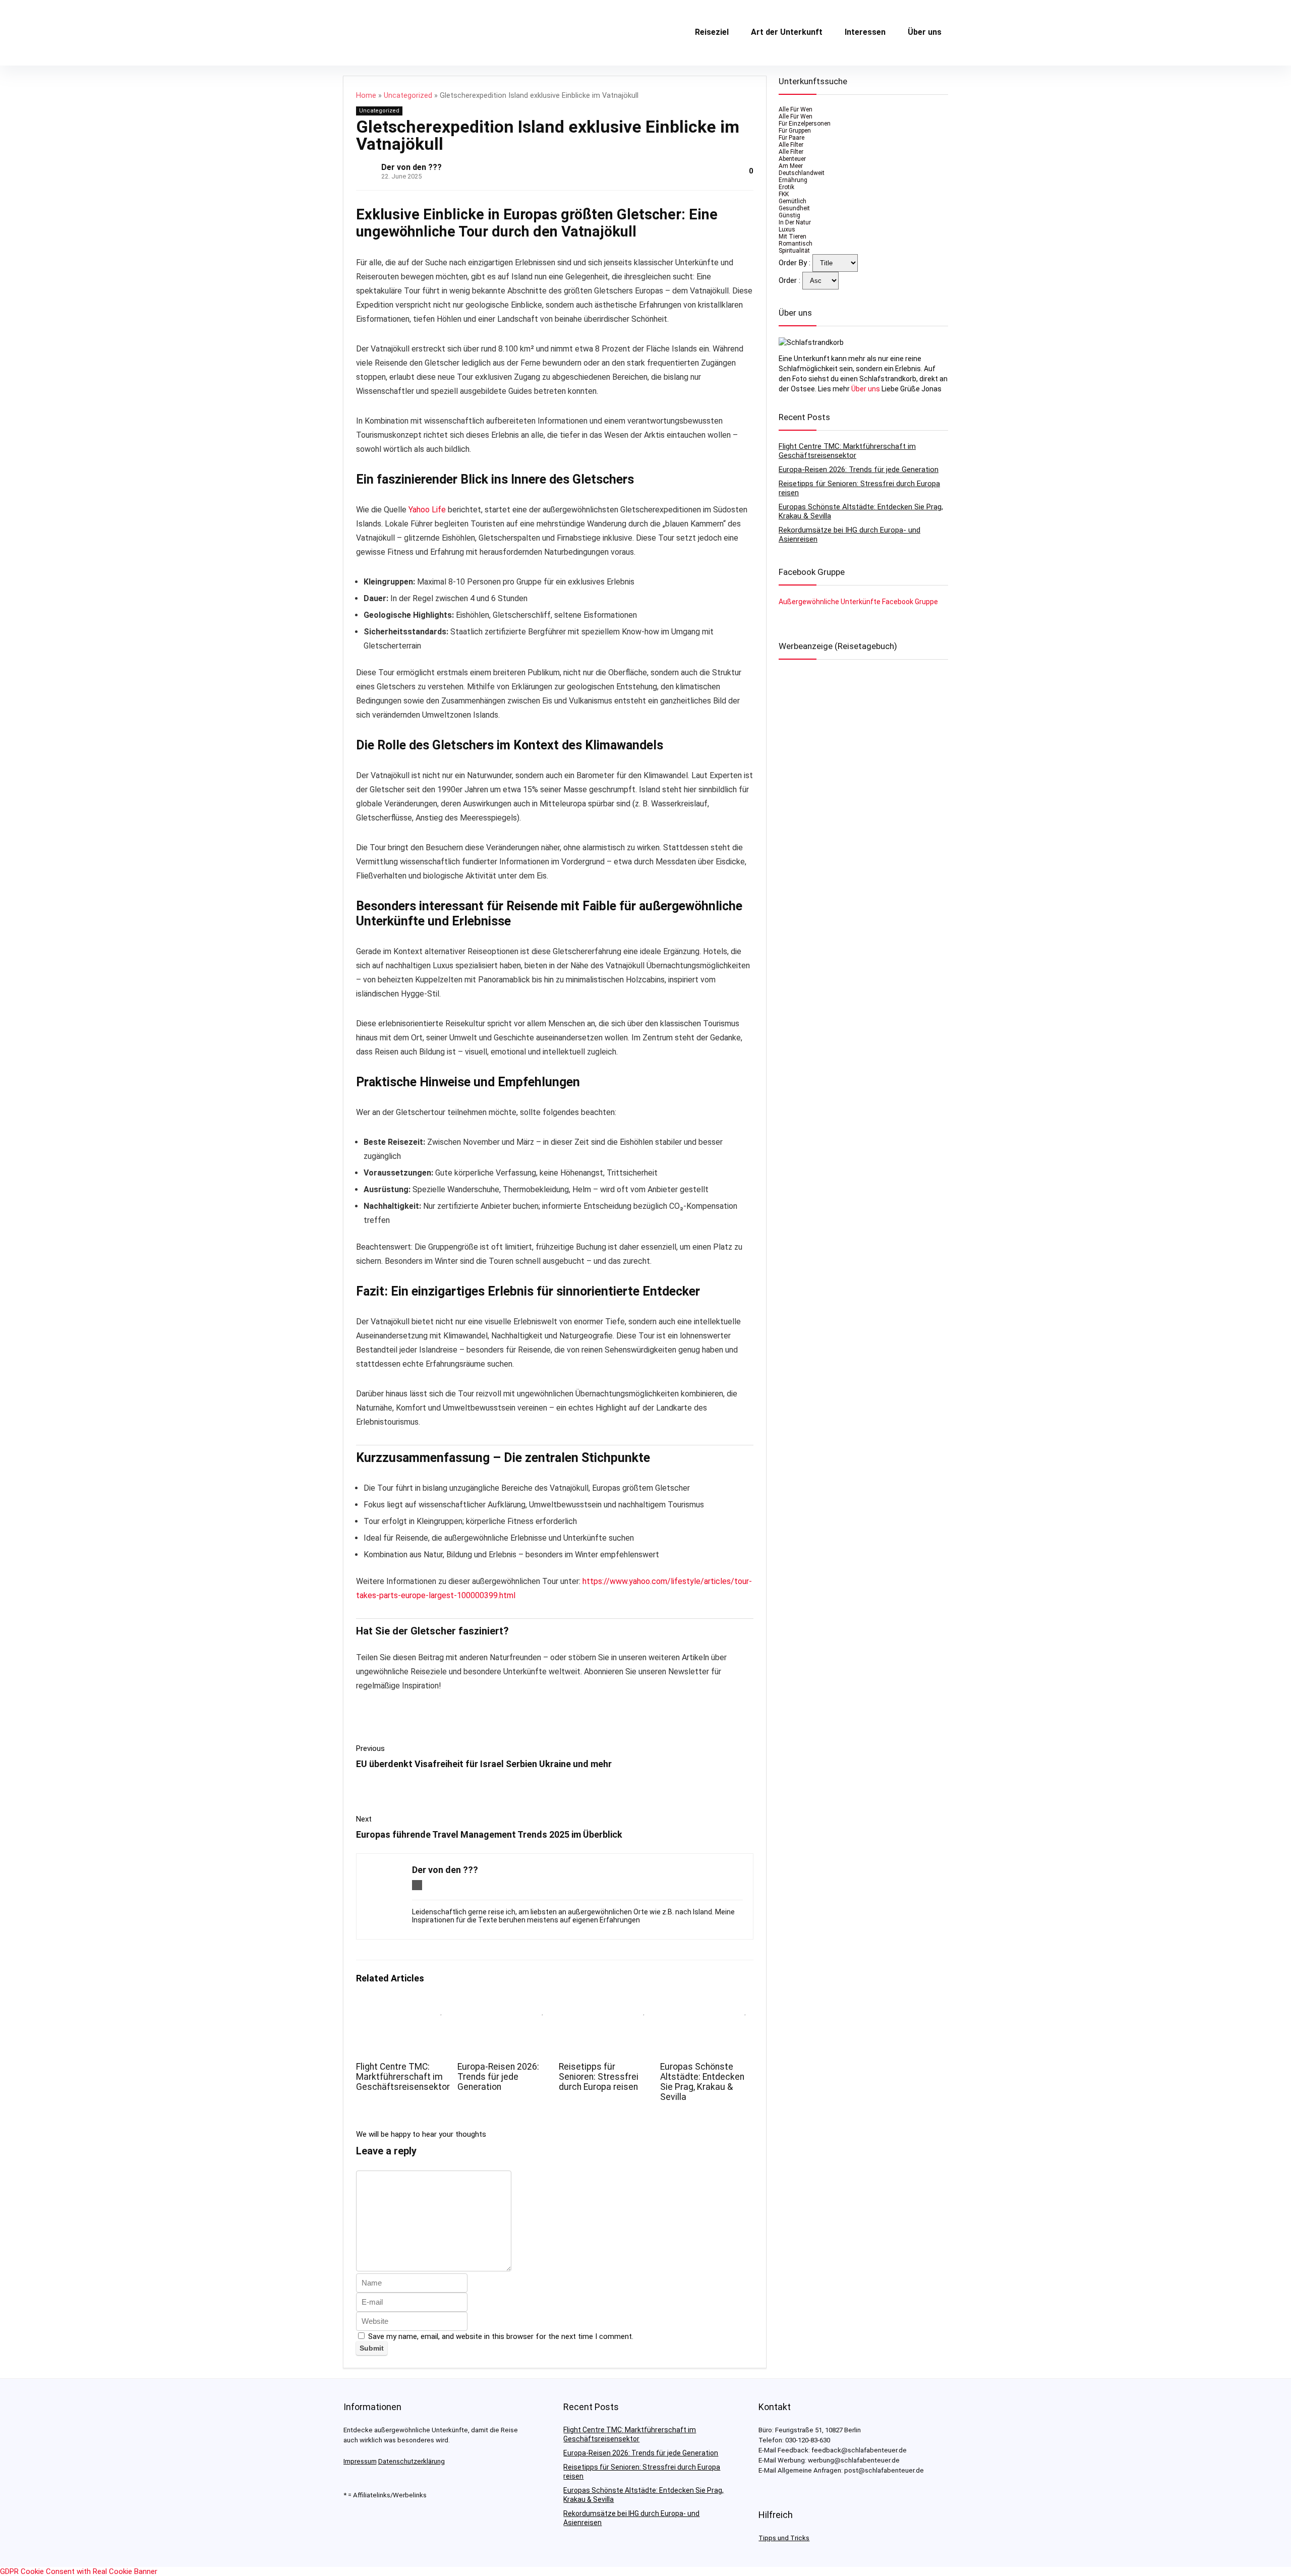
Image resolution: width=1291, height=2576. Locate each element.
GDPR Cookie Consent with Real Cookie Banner (79, 2571)
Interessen (865, 32)
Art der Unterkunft (787, 32)
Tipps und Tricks (784, 2538)
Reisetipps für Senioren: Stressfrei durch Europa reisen (599, 2077)
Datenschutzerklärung (412, 2461)
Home (366, 96)
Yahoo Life (427, 510)
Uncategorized (408, 96)
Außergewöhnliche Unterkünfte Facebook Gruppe (858, 602)
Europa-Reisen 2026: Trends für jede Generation (498, 2077)
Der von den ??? (412, 167)
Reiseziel (712, 32)
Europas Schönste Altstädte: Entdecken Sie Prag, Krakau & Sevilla (702, 2082)
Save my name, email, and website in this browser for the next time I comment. (501, 2336)
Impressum (360, 2461)
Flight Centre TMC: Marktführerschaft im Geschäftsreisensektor (403, 2077)
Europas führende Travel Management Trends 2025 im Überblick (489, 1834)
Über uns (925, 32)
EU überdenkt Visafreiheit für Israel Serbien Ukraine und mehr (484, 1764)
